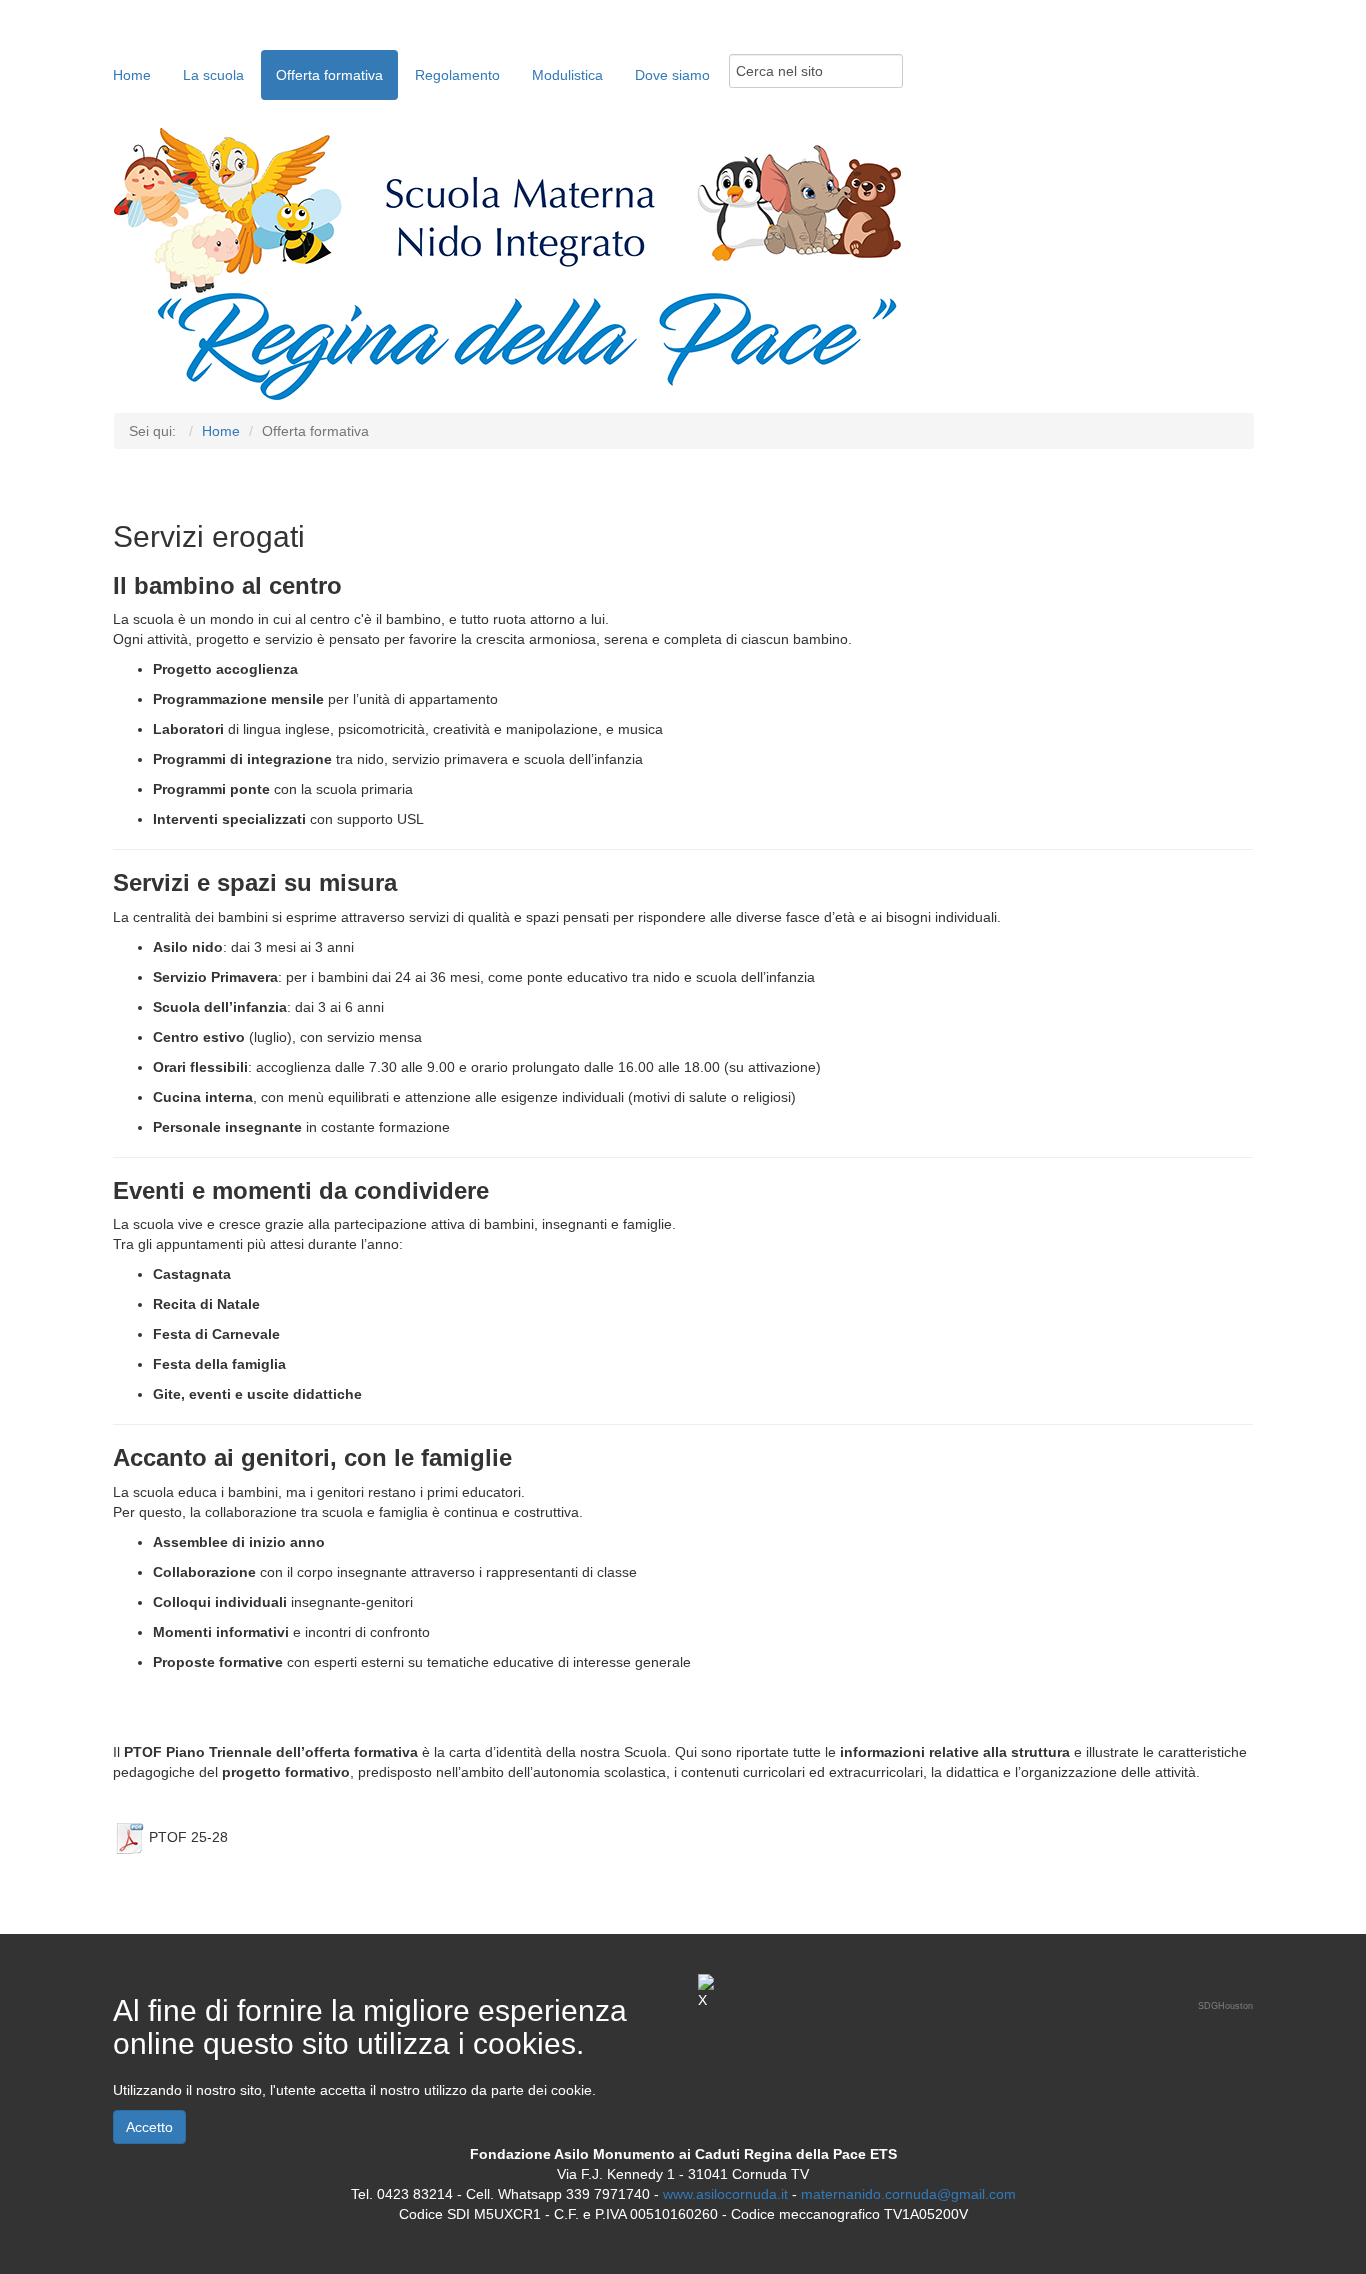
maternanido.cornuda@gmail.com (908, 2194)
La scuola (213, 75)
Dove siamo (672, 75)
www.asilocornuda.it (725, 2194)
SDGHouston (1225, 2006)
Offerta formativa (329, 75)
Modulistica (567, 75)
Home (132, 75)
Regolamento (457, 75)
